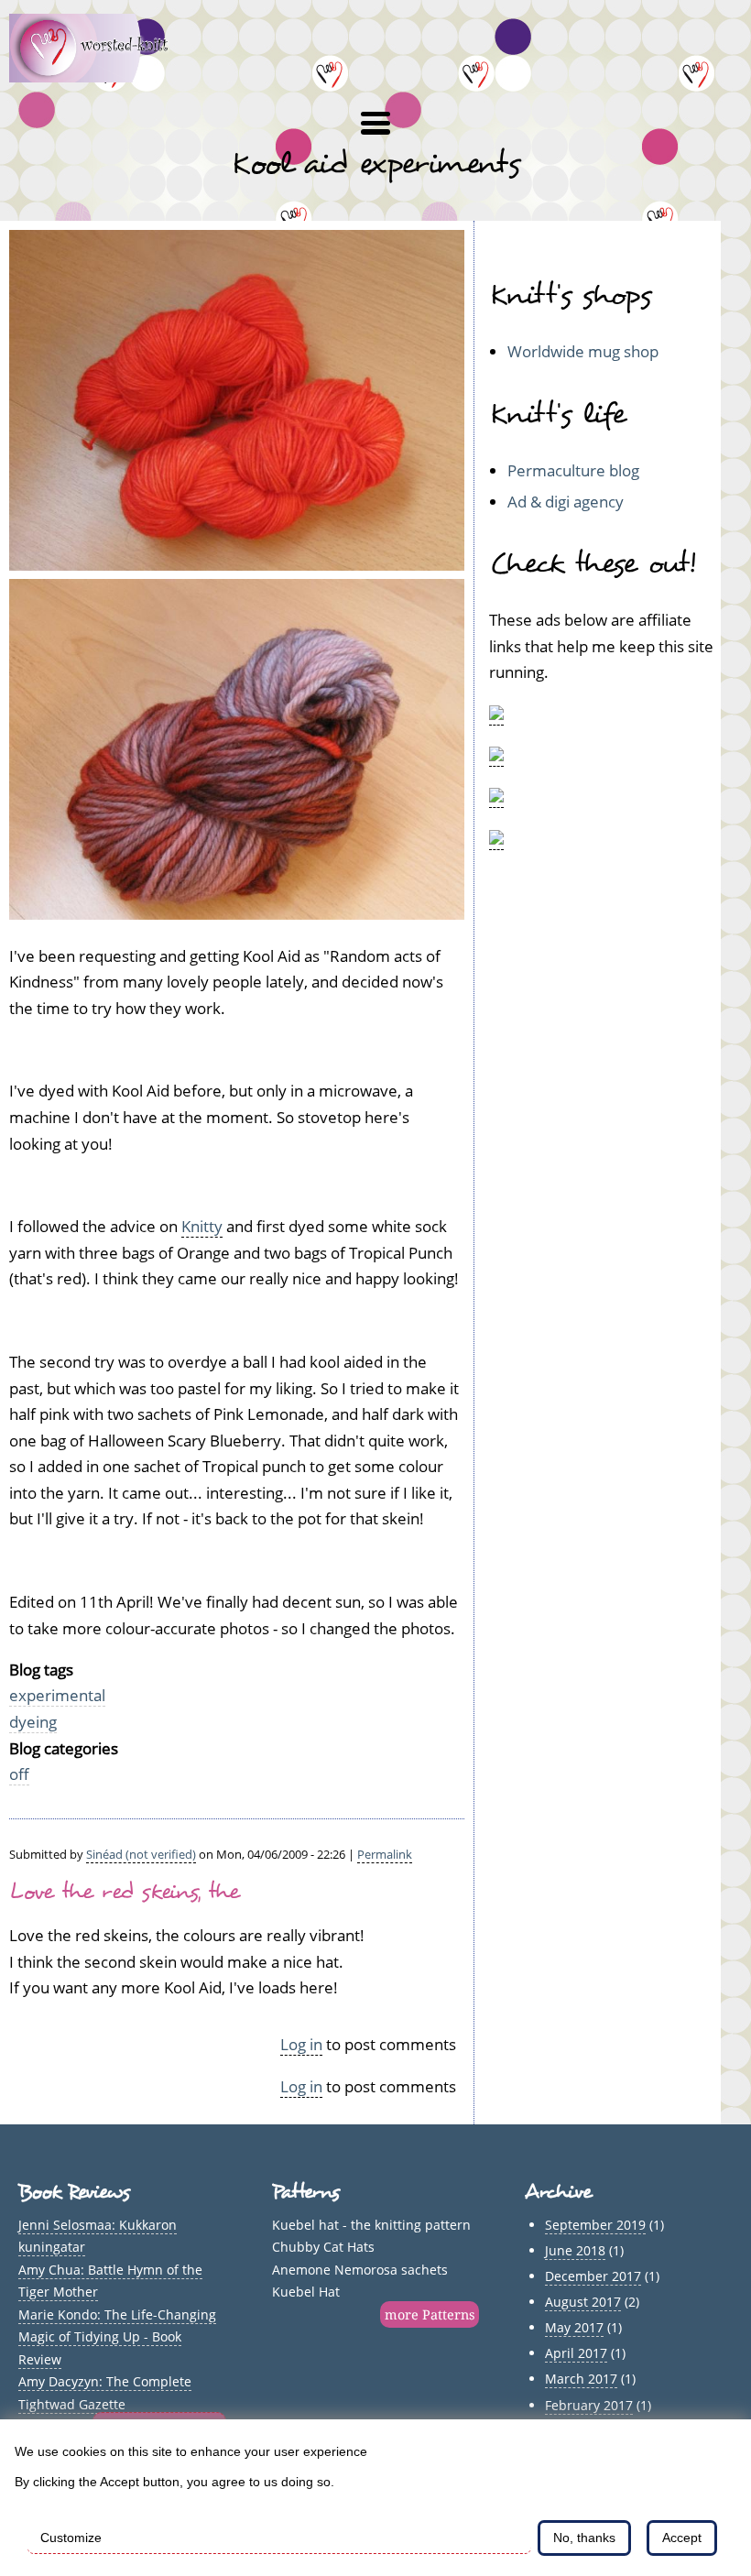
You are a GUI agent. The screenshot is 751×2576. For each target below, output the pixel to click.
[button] (375, 124)
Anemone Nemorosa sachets (360, 2270)
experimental (57, 1695)
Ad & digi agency (566, 502)
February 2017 (589, 2405)
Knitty (202, 1226)
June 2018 (575, 2250)
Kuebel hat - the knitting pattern (371, 2225)
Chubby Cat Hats (323, 2247)
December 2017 (593, 2276)
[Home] (99, 76)
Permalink (385, 1854)
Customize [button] (71, 2538)
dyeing (33, 1722)
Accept (682, 2538)
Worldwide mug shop (583, 351)
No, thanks (584, 2538)
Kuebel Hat (306, 2292)
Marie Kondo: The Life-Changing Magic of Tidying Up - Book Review (117, 2337)
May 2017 (574, 2327)
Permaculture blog (573, 470)
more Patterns (430, 2314)
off (19, 1774)
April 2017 (576, 2353)
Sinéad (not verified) (141, 1854)
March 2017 (581, 2379)
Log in (301, 2044)
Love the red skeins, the (125, 1892)
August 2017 (583, 2302)
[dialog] (375, 2498)
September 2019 (595, 2225)
